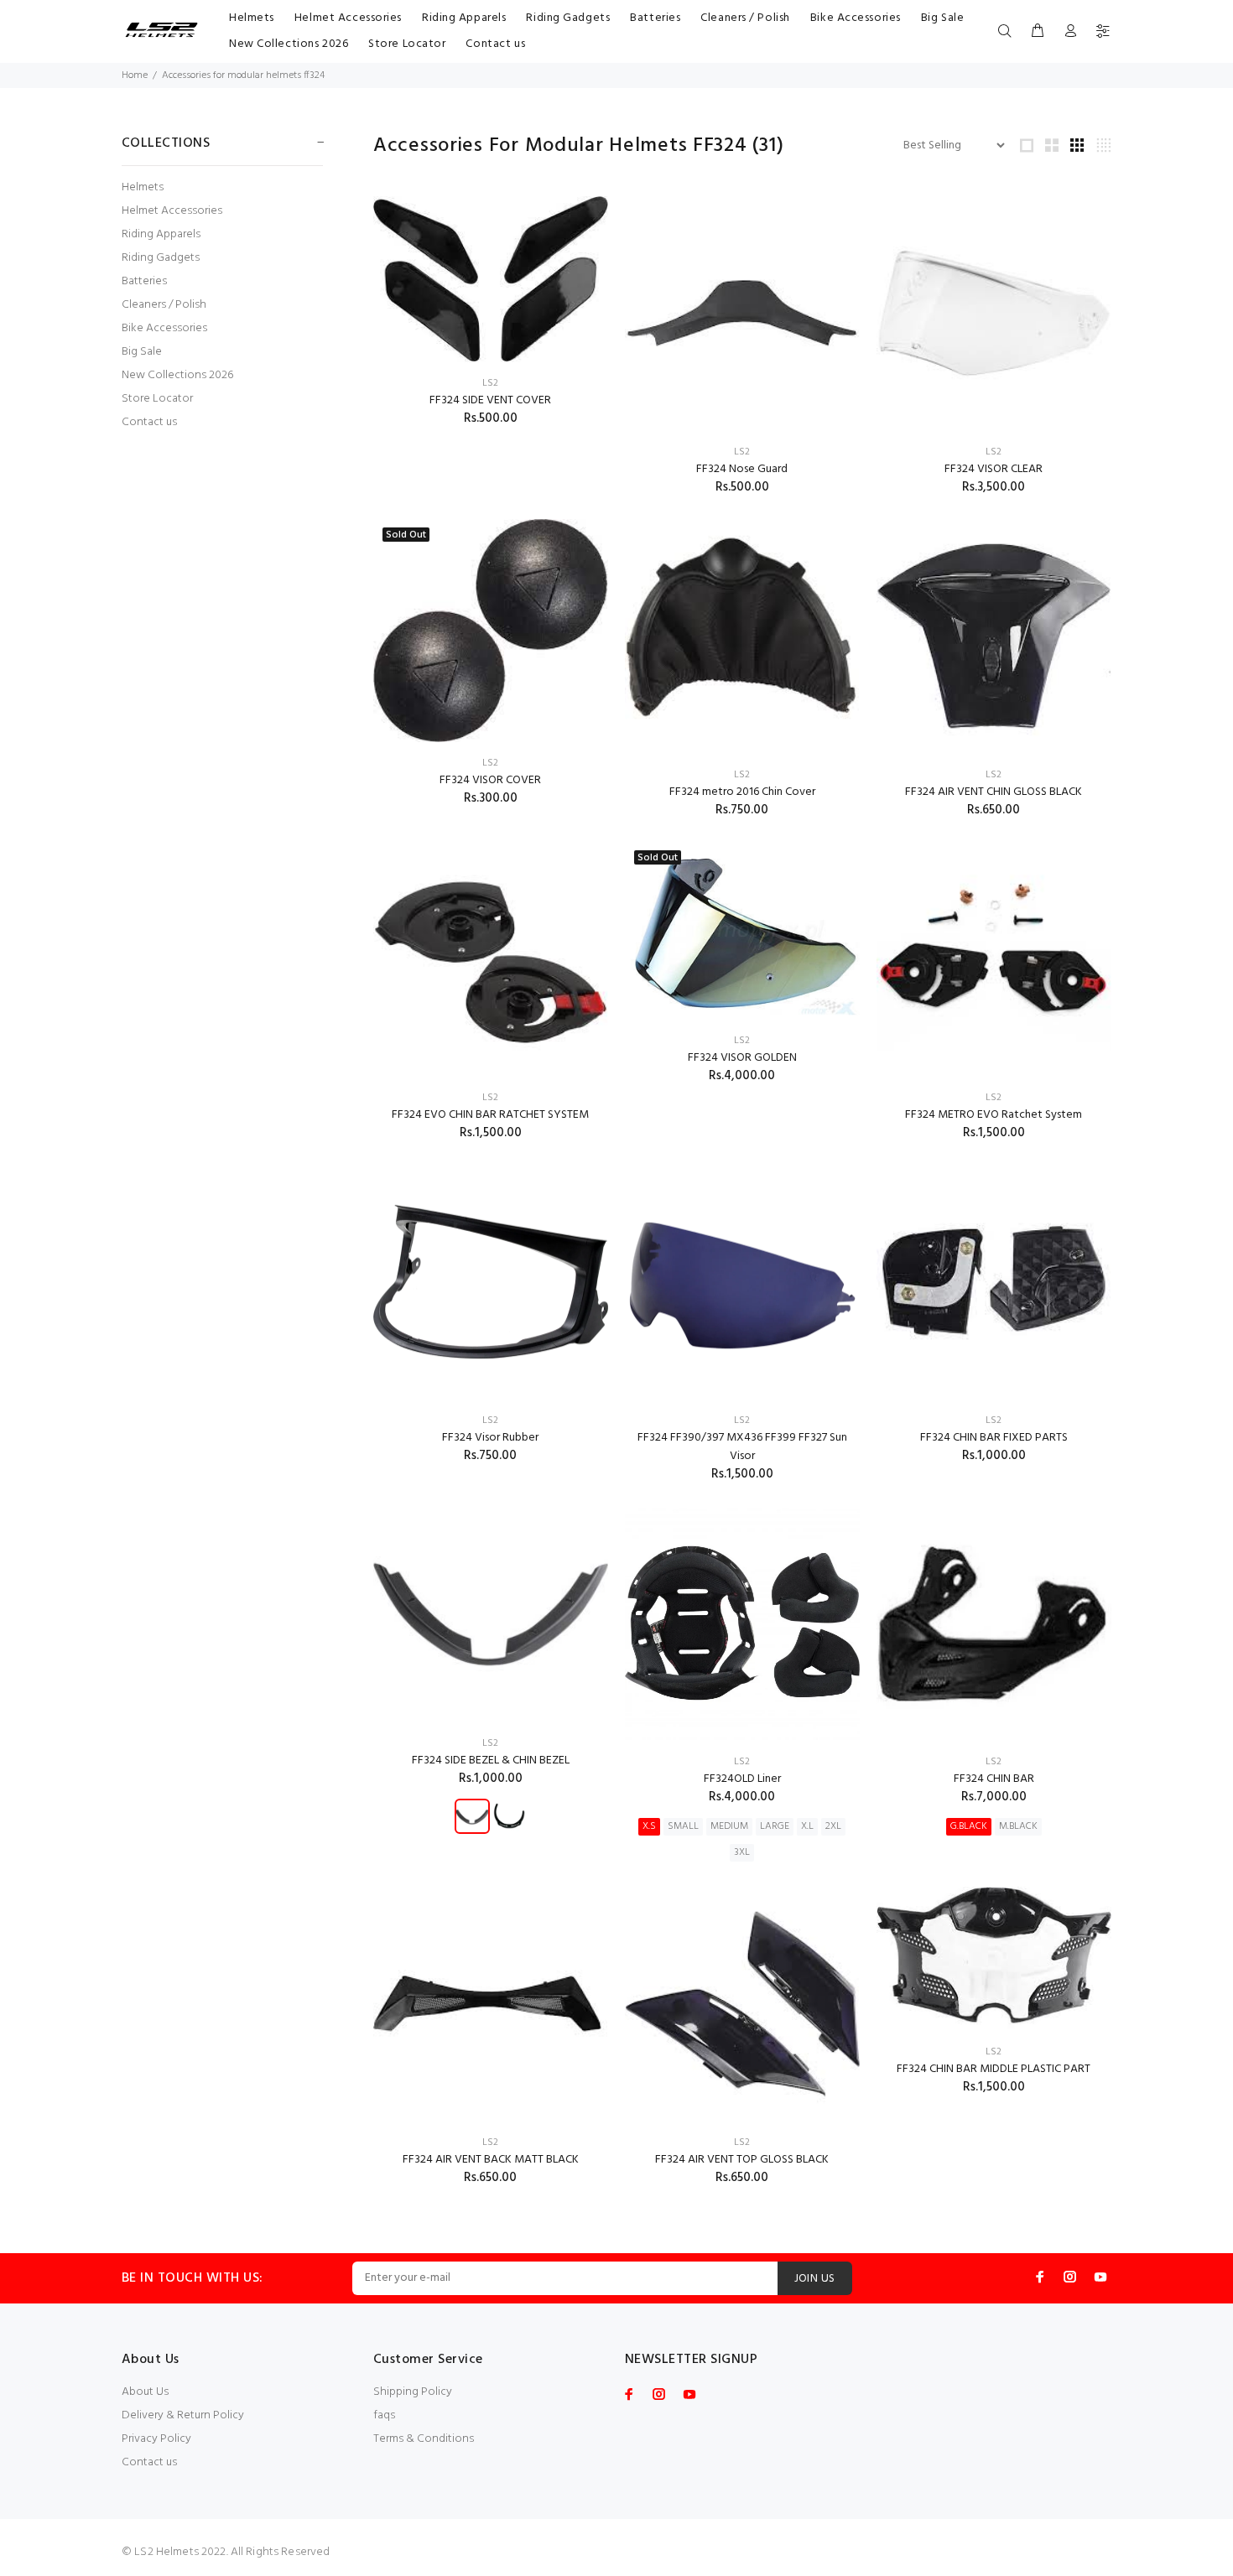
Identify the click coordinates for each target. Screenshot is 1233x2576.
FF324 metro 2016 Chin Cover (742, 792)
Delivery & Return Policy (183, 2415)
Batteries (144, 281)
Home (135, 75)
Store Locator (157, 399)
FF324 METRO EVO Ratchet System (994, 1115)
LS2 (490, 383)
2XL (833, 1826)
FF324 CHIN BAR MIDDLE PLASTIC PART (994, 2069)
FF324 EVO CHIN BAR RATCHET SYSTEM (490, 1115)
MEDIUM (729, 1826)
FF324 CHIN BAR (994, 1779)
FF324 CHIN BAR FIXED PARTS (994, 1438)
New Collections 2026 (177, 375)
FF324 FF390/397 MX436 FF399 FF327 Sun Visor (742, 1447)
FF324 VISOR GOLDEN (742, 1058)
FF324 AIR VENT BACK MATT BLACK (491, 2160)
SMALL (683, 1826)
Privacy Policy (156, 2439)
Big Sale (142, 352)
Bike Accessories (164, 328)
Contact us (149, 421)
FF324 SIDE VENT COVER (490, 400)
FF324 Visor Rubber (490, 1438)
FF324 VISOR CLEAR (994, 469)
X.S (649, 1826)
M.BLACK (1018, 1826)
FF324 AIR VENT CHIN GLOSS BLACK (994, 792)
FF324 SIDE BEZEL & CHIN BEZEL (491, 1761)
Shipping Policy (413, 2392)
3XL (742, 1852)
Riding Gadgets (161, 258)
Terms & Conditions (424, 2439)
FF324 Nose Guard (742, 469)
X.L (807, 1826)
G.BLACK (969, 1826)
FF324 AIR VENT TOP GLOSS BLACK (742, 2160)
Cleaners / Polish (164, 305)
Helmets (143, 187)
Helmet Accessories (172, 211)
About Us (145, 2392)
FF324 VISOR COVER (490, 780)
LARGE (775, 1826)
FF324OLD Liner (742, 1779)
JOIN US (815, 2279)
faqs (384, 2415)
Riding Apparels (161, 234)
